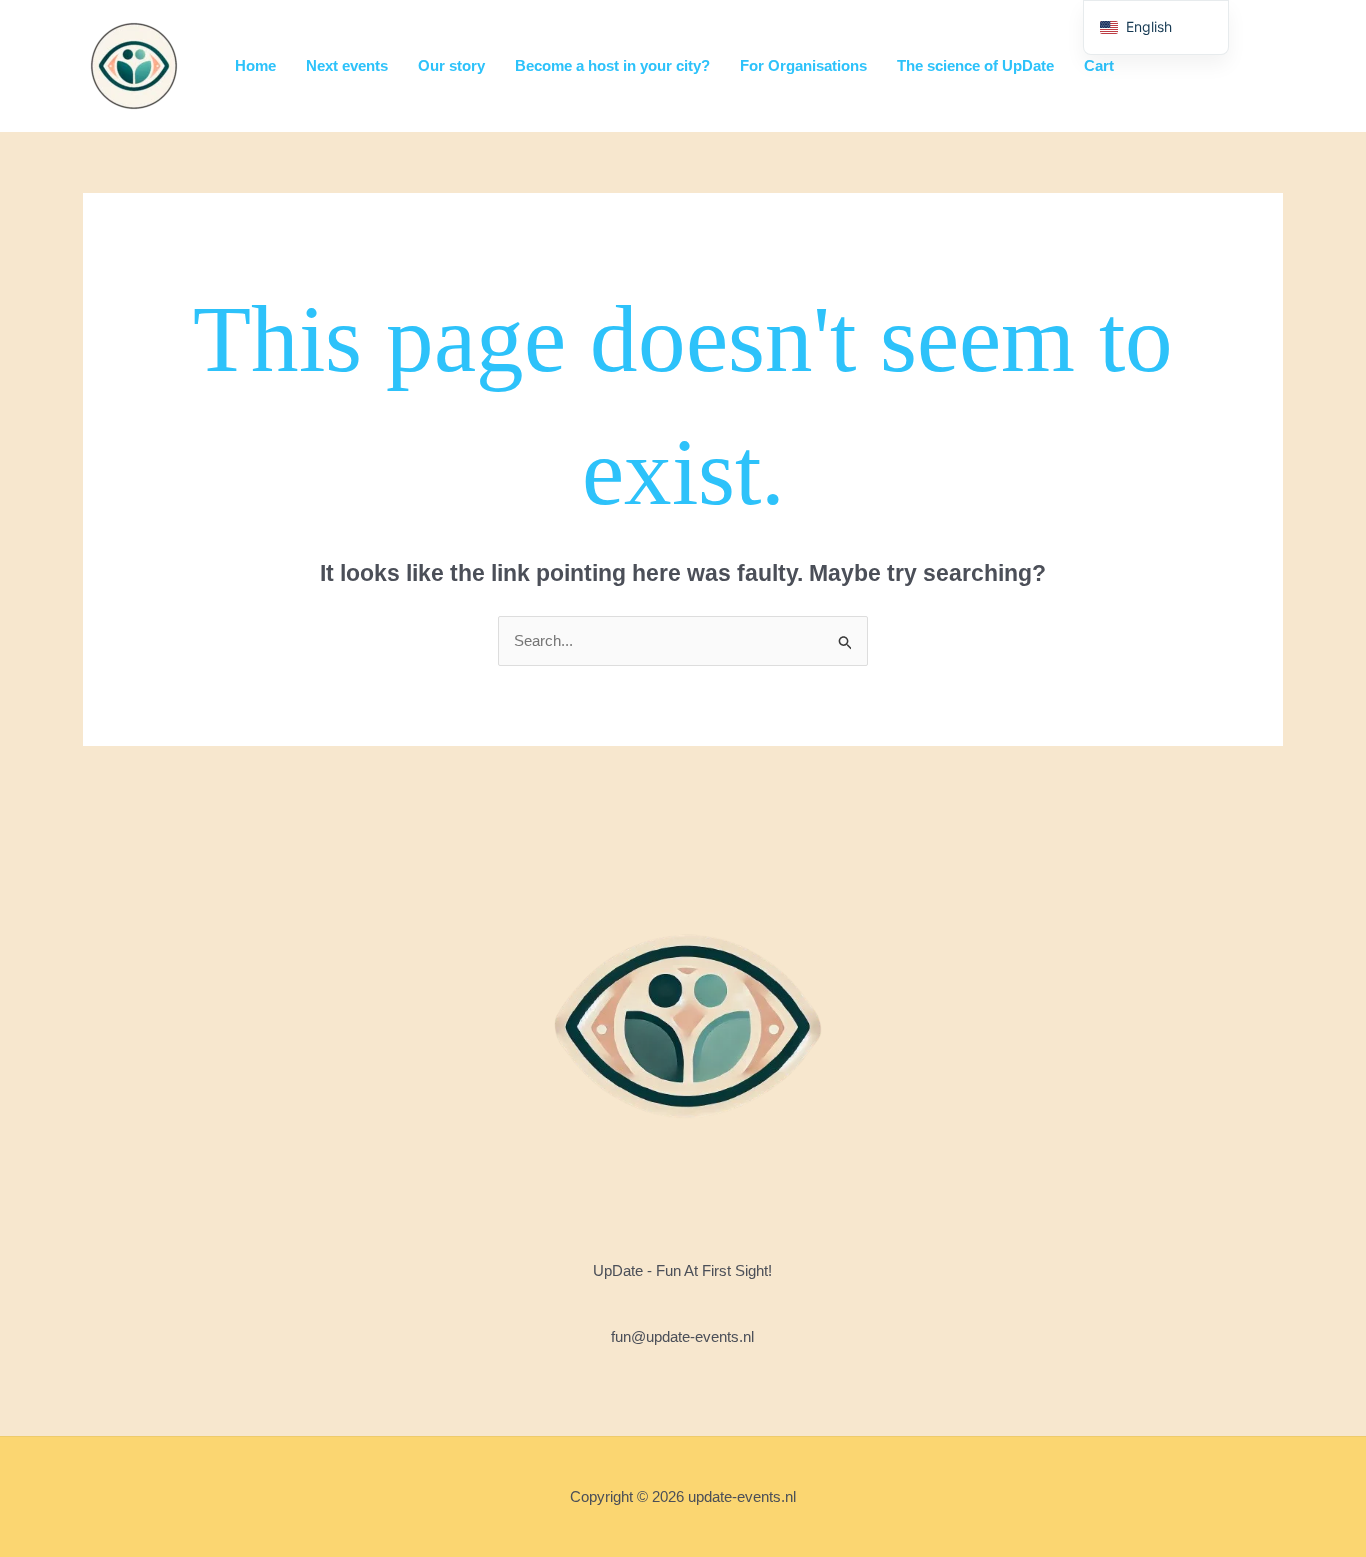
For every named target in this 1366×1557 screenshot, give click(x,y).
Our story (451, 65)
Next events (347, 65)
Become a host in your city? (612, 65)
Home (255, 65)
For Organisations (803, 65)
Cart (1099, 65)
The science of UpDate (975, 65)
